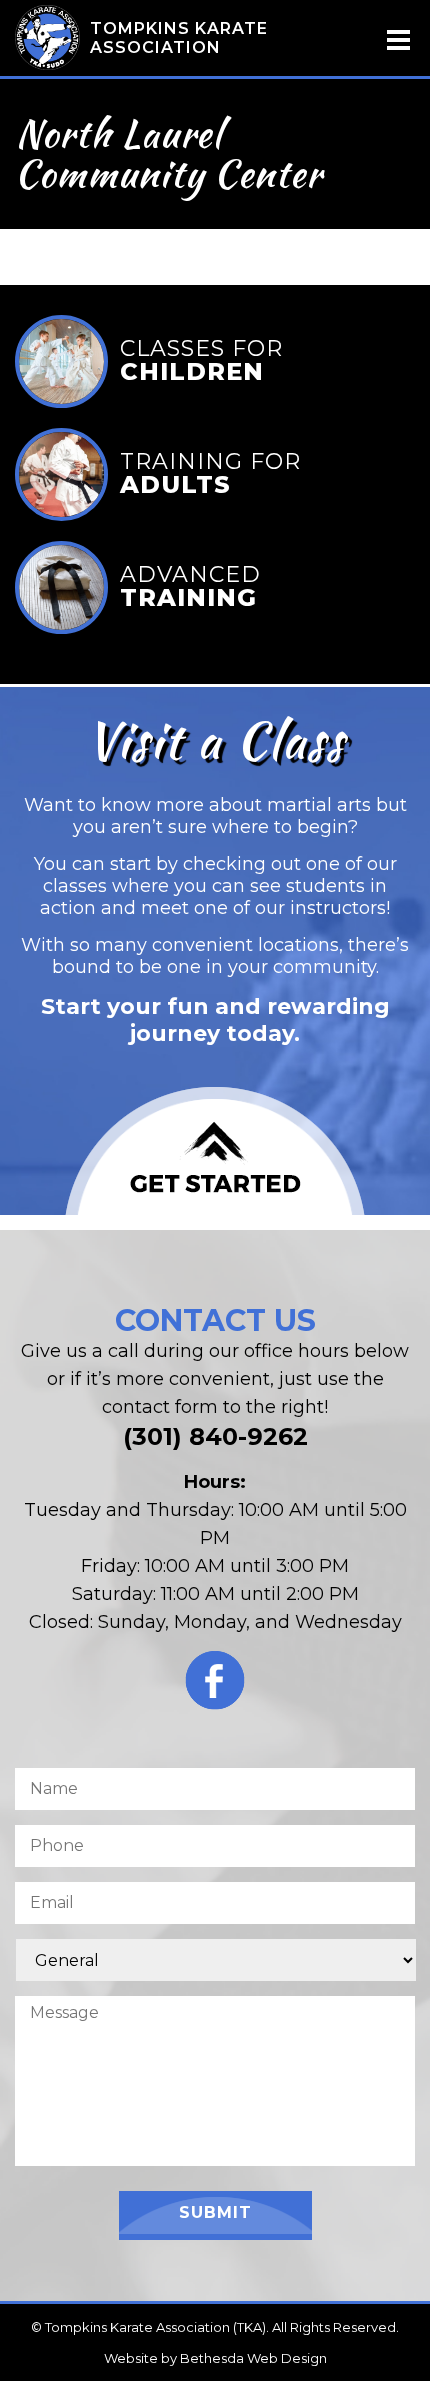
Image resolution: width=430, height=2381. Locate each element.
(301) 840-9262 (215, 1436)
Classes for (201, 363)
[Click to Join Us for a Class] (215, 1151)
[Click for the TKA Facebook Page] (215, 1685)
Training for (210, 476)
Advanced (190, 589)
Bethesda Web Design (253, 2358)
